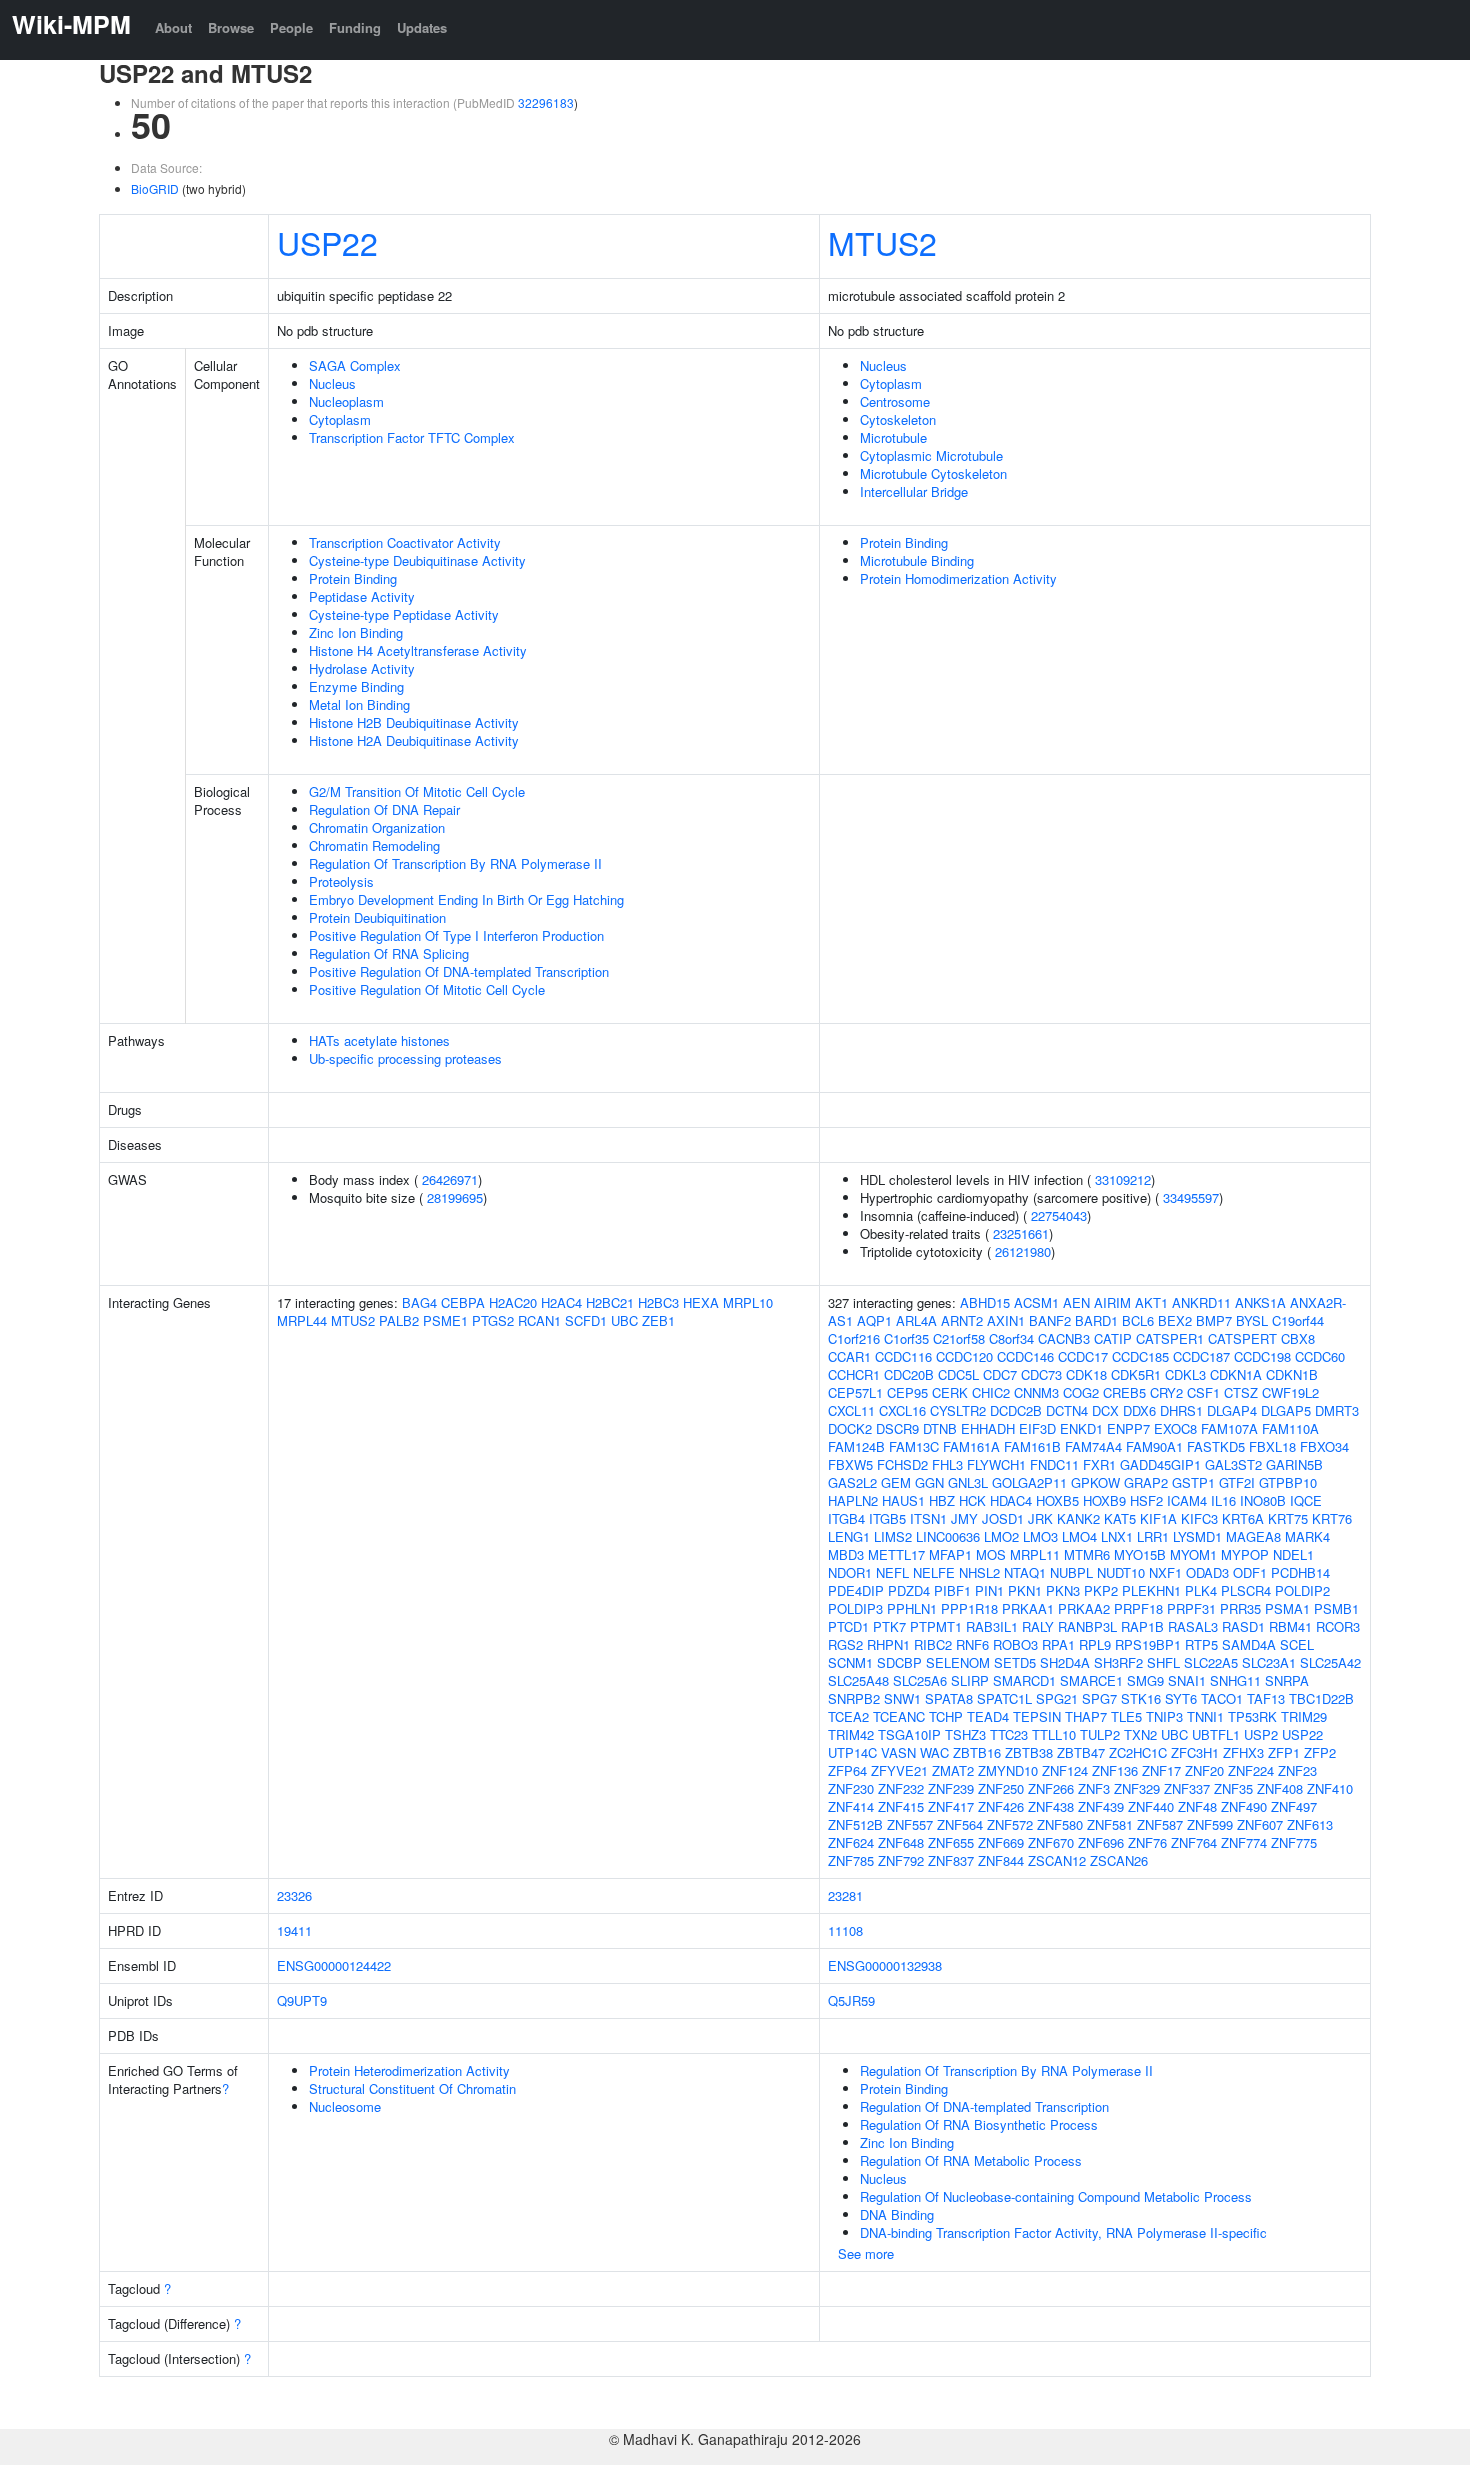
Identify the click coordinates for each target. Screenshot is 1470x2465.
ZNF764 (1194, 1842)
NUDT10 (1121, 1572)
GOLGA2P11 (1029, 1482)
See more (866, 2253)
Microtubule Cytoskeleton (933, 473)
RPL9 (1095, 1644)
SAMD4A (1249, 1644)
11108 (845, 1930)
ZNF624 (851, 1842)
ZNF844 (1001, 1860)
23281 (845, 1895)
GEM (896, 1482)
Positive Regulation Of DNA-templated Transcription (459, 971)
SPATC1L (1004, 1698)
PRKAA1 (1028, 1608)
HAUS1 (903, 1500)
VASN (898, 1752)
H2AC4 (561, 1302)
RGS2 (845, 1644)
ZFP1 (1284, 1752)
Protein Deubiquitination (377, 917)
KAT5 (1120, 1518)
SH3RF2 (1118, 1662)
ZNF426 (1001, 1806)
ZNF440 (1151, 1806)
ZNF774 (1244, 1842)
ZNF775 (1294, 1842)
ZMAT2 (953, 1770)
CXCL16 (902, 1410)
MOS (991, 1554)
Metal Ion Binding (359, 704)
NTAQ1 (1025, 1572)
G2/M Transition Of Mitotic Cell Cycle (417, 791)
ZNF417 (951, 1806)
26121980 (1023, 1251)
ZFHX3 (1243, 1752)
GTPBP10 (1288, 1482)
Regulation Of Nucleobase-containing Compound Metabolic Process (1056, 2196)
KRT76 (1332, 1518)
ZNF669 (1001, 1842)
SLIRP (970, 1680)
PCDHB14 (1300, 1572)
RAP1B (1142, 1626)
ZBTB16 (977, 1752)
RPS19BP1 (1148, 1644)
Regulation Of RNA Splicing (389, 953)
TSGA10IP (909, 1734)
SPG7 (1099, 1698)
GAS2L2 (852, 1482)
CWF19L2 (1290, 1392)
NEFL (892, 1572)
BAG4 (419, 1302)
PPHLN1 (912, 1608)
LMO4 (1079, 1536)
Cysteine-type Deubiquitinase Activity (417, 560)
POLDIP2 (1302, 1590)
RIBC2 (933, 1644)
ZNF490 (1244, 1806)
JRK (1040, 1518)
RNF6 (972, 1644)
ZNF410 (1330, 1788)
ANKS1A (1260, 1302)
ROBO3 (1015, 1644)
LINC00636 (948, 1536)
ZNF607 (1260, 1824)
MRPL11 (1035, 1554)
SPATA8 (949, 1698)
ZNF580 (1060, 1824)
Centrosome (895, 401)
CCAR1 (849, 1356)
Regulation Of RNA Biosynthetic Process (979, 2124)
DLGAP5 (1286, 1410)
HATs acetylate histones (379, 1040)
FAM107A (1229, 1428)
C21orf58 (959, 1338)
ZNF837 (951, 1860)
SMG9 (1145, 1680)
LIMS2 (893, 1536)
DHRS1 (1181, 1410)
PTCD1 (848, 1626)
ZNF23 (1297, 1770)
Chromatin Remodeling (374, 845)
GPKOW (1095, 1482)
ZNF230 (851, 1788)
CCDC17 (1083, 1356)
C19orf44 (1298, 1320)
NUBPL (1071, 1572)
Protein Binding (353, 578)
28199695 (455, 1197)
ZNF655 (951, 1842)
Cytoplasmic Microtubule (931, 455)
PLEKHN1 (1151, 1590)
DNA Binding (897, 2214)
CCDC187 (1201, 1356)
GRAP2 (1146, 1482)
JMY (964, 1518)
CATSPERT (1242, 1338)
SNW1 (902, 1698)
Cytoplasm (340, 419)
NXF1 (1165, 1572)
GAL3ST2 (1233, 1464)
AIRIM (1112, 1302)
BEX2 (1175, 1320)
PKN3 (1063, 1590)
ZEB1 (658, 1320)
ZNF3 (1094, 1788)
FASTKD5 (1216, 1446)
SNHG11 (1235, 1680)
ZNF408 (1280, 1788)
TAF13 (1266, 1698)
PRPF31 (1191, 1608)
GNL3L (968, 1482)
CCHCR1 (854, 1374)
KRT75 (1288, 1518)
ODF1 (1250, 1572)
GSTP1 (1193, 1482)
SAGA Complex (355, 365)
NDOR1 (850, 1572)
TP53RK (1252, 1716)
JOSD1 (1003, 1518)
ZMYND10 (1008, 1770)
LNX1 (1117, 1536)
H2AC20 (513, 1302)
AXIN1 (1006, 1320)
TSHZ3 (965, 1734)
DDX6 (1139, 1410)
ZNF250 (1001, 1788)
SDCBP (899, 1662)
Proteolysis (341, 881)
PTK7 (889, 1626)
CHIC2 (991, 1392)
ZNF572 (1010, 1824)
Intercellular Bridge (914, 491)
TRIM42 (851, 1734)
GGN (929, 1482)
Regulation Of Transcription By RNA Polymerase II (455, 863)
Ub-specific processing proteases (405, 1058)
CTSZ (1241, 1392)
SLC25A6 (920, 1680)
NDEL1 (1293, 1554)
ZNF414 (851, 1806)
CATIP (1113, 1338)
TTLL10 (1054, 1734)
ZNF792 (901, 1860)
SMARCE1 (1091, 1680)
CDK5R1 (1136, 1374)
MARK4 (1307, 1536)
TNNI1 (1205, 1716)
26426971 (450, 1179)
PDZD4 (909, 1590)
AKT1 (1151, 1302)
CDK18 (1086, 1374)
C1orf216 (854, 1338)
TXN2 (1140, 1734)
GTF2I (1237, 1482)
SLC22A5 (1211, 1662)
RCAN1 (539, 1320)
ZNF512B (855, 1824)
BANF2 (1050, 1320)
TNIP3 (1164, 1716)
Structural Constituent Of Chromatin (412, 2088)
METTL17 (896, 1554)
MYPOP (1245, 1554)
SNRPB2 (854, 1698)
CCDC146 (1025, 1356)
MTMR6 (1087, 1554)
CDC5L (958, 1374)
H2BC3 (658, 1302)
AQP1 (874, 1320)
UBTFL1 (1216, 1734)
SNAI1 (1187, 1680)
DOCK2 (850, 1428)
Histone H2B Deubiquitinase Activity (414, 722)
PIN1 (989, 1590)
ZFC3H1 (1195, 1752)
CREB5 (1124, 1392)
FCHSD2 (902, 1464)
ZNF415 (901, 1806)
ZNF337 (1187, 1788)
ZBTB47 (1081, 1752)
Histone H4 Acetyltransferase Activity (418, 650)
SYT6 (1181, 1698)
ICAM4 (1187, 1500)
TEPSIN (1037, 1716)
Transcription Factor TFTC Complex (412, 437)
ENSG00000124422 (334, 1965)
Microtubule (893, 437)
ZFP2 (1320, 1752)
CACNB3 (1064, 1338)
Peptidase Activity (362, 596)
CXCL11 (851, 1410)
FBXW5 (850, 1464)
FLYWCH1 (996, 1464)
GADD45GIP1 (1160, 1464)
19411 (294, 1930)
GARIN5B (1294, 1464)
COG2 (1081, 1392)
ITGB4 (846, 1518)
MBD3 (846, 1554)
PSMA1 (1287, 1608)
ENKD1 (1081, 1428)
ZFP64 (847, 1770)
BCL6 (1138, 1320)
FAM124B (856, 1446)
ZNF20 (1204, 1770)
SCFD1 (586, 1320)
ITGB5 (887, 1518)
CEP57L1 (855, 1392)
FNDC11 (1054, 1464)
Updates (422, 27)
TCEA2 (848, 1716)
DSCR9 (897, 1428)
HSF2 (1146, 1500)
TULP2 (1100, 1734)
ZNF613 (1310, 1824)
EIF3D (1037, 1428)
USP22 (327, 242)
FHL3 (947, 1464)
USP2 (1261, 1734)
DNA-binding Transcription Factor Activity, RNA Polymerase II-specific (1063, 2232)
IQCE (1306, 1500)
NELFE (934, 1572)
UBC (624, 1320)
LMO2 (1001, 1536)
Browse (231, 27)
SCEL (1297, 1644)
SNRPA (1287, 1680)
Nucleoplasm (346, 401)
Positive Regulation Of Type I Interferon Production (456, 935)
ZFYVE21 (899, 1770)
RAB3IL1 (992, 1626)
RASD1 (1243, 1626)
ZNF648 (901, 1842)
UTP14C (852, 1752)
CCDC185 (1140, 1356)
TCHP (946, 1716)
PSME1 (445, 1320)
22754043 (1059, 1215)
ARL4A (916, 1320)
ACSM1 (1036, 1302)
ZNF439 (1101, 1806)
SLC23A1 (1269, 1662)
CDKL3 (1185, 1374)
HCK (972, 1500)
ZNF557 (910, 1824)
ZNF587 (1160, 1824)
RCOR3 (1338, 1626)
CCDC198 (1262, 1356)
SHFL (1163, 1662)
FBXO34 (1324, 1446)
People (291, 27)
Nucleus (332, 383)
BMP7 (1214, 1320)
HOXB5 (1057, 1500)
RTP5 (1201, 1644)
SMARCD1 (1024, 1680)
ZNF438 (1051, 1806)
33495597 (1191, 1197)
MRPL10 (748, 1302)
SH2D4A (1065, 1662)
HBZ (942, 1500)
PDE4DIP (856, 1590)
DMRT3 (1337, 1410)
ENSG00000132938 (885, 1965)
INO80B (1263, 1500)
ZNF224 (1251, 1770)
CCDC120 (964, 1356)
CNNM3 (1036, 1392)
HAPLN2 (853, 1500)
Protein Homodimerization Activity (958, 578)
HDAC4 (1011, 1500)
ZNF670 (1051, 1842)
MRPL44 (302, 1320)
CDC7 (1000, 1374)
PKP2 (1101, 1590)
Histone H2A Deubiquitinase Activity (414, 740)
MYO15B (1140, 1554)
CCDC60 (1320, 1356)
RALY (1038, 1626)
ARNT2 (962, 1320)
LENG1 (849, 1536)
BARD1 (1096, 1320)
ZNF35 (1233, 1788)
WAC (934, 1752)
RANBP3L (1087, 1626)
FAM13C (914, 1446)
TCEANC (899, 1716)
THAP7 (1086, 1716)
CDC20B (909, 1374)
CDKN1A (1236, 1374)
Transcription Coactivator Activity (405, 542)
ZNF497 (1294, 1806)
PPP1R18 (969, 1608)
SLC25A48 (858, 1680)
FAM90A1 (1154, 1446)
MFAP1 (950, 1554)
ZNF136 (1115, 1770)
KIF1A (1158, 1518)
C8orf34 (1011, 1338)
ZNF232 (901, 1788)
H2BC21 (610, 1302)
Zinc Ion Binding (356, 632)
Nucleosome (345, 2106)
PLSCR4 (1246, 1590)
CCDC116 (903, 1356)
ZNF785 (851, 1860)
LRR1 (1153, 1536)
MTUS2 (882, 242)
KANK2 (1078, 1518)
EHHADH (988, 1428)
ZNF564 (960, 1824)
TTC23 (1009, 1734)
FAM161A (971, 1446)
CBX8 (1298, 1338)
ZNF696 (1101, 1842)
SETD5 (1015, 1662)
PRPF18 (1138, 1608)
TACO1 (1222, 1698)
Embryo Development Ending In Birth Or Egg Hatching (466, 899)
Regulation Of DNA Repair (384, 809)
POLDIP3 (855, 1608)
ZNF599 (1210, 1824)
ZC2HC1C (1138, 1752)
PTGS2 (493, 1320)
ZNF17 (1161, 1770)
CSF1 (1203, 1392)
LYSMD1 (1197, 1536)
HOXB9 (1104, 1500)
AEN (1076, 1302)
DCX (1105, 1410)
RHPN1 (888, 1644)
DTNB (940, 1428)
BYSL (1252, 1320)
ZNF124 (1065, 1770)
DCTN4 (1067, 1410)
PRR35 (1240, 1608)
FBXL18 (1272, 1446)
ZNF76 (1147, 1842)
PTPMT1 (936, 1626)
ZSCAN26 (1119, 1860)
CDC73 (1041, 1374)
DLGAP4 (1232, 1410)
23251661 (1021, 1233)
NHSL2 (979, 1572)
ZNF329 (1137, 1788)
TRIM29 (1304, 1716)
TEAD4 (988, 1716)
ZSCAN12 (1057, 1860)
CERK (950, 1392)
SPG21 (1057, 1698)
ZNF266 (1051, 1788)
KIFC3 (1199, 1518)
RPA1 (1058, 1644)
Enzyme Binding (356, 686)
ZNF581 (1110, 1824)
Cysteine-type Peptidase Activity (404, 614)
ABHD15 (985, 1302)
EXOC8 (1175, 1428)
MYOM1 (1193, 1554)
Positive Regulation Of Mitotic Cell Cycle (427, 989)
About (173, 27)
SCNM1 (850, 1662)
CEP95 (907, 1392)
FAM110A (1290, 1428)
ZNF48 (1197, 1806)
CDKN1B (1292, 1374)
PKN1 (1025, 1590)
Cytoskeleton (898, 419)
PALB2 (399, 1320)
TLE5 (1126, 1716)
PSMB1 (1336, 1608)
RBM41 (1290, 1626)
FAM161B (1032, 1446)
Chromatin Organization (377, 827)
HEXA (701, 1302)
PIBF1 (952, 1590)
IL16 (1223, 1500)
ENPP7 (1128, 1428)
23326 (294, 1895)
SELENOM (958, 1662)
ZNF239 (951, 1788)
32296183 (546, 102)
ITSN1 (928, 1518)
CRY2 (1166, 1392)
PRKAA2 (1084, 1608)
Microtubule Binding (917, 560)
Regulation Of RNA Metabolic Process (971, 2160)
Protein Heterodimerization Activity (409, 2070)
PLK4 (1201, 1590)
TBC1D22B (1321, 1698)
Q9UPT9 (302, 2000)
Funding (355, 27)
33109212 (1123, 1179)
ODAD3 (1207, 1572)
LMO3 (1040, 1536)
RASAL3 (1193, 1626)
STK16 (1141, 1698)
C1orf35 (906, 1338)
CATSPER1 (1170, 1338)
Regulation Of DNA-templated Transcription (984, 2106)
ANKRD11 (1201, 1302)
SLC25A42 (1330, 1662)
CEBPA (463, 1302)
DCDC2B (1016, 1410)
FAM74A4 (1093, 1446)
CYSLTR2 (958, 1410)
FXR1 (1099, 1464)
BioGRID (155, 188)
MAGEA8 (1253, 1536)
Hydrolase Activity (362, 668)
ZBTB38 (1029, 1752)
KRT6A (1243, 1518)
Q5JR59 (851, 2000)
